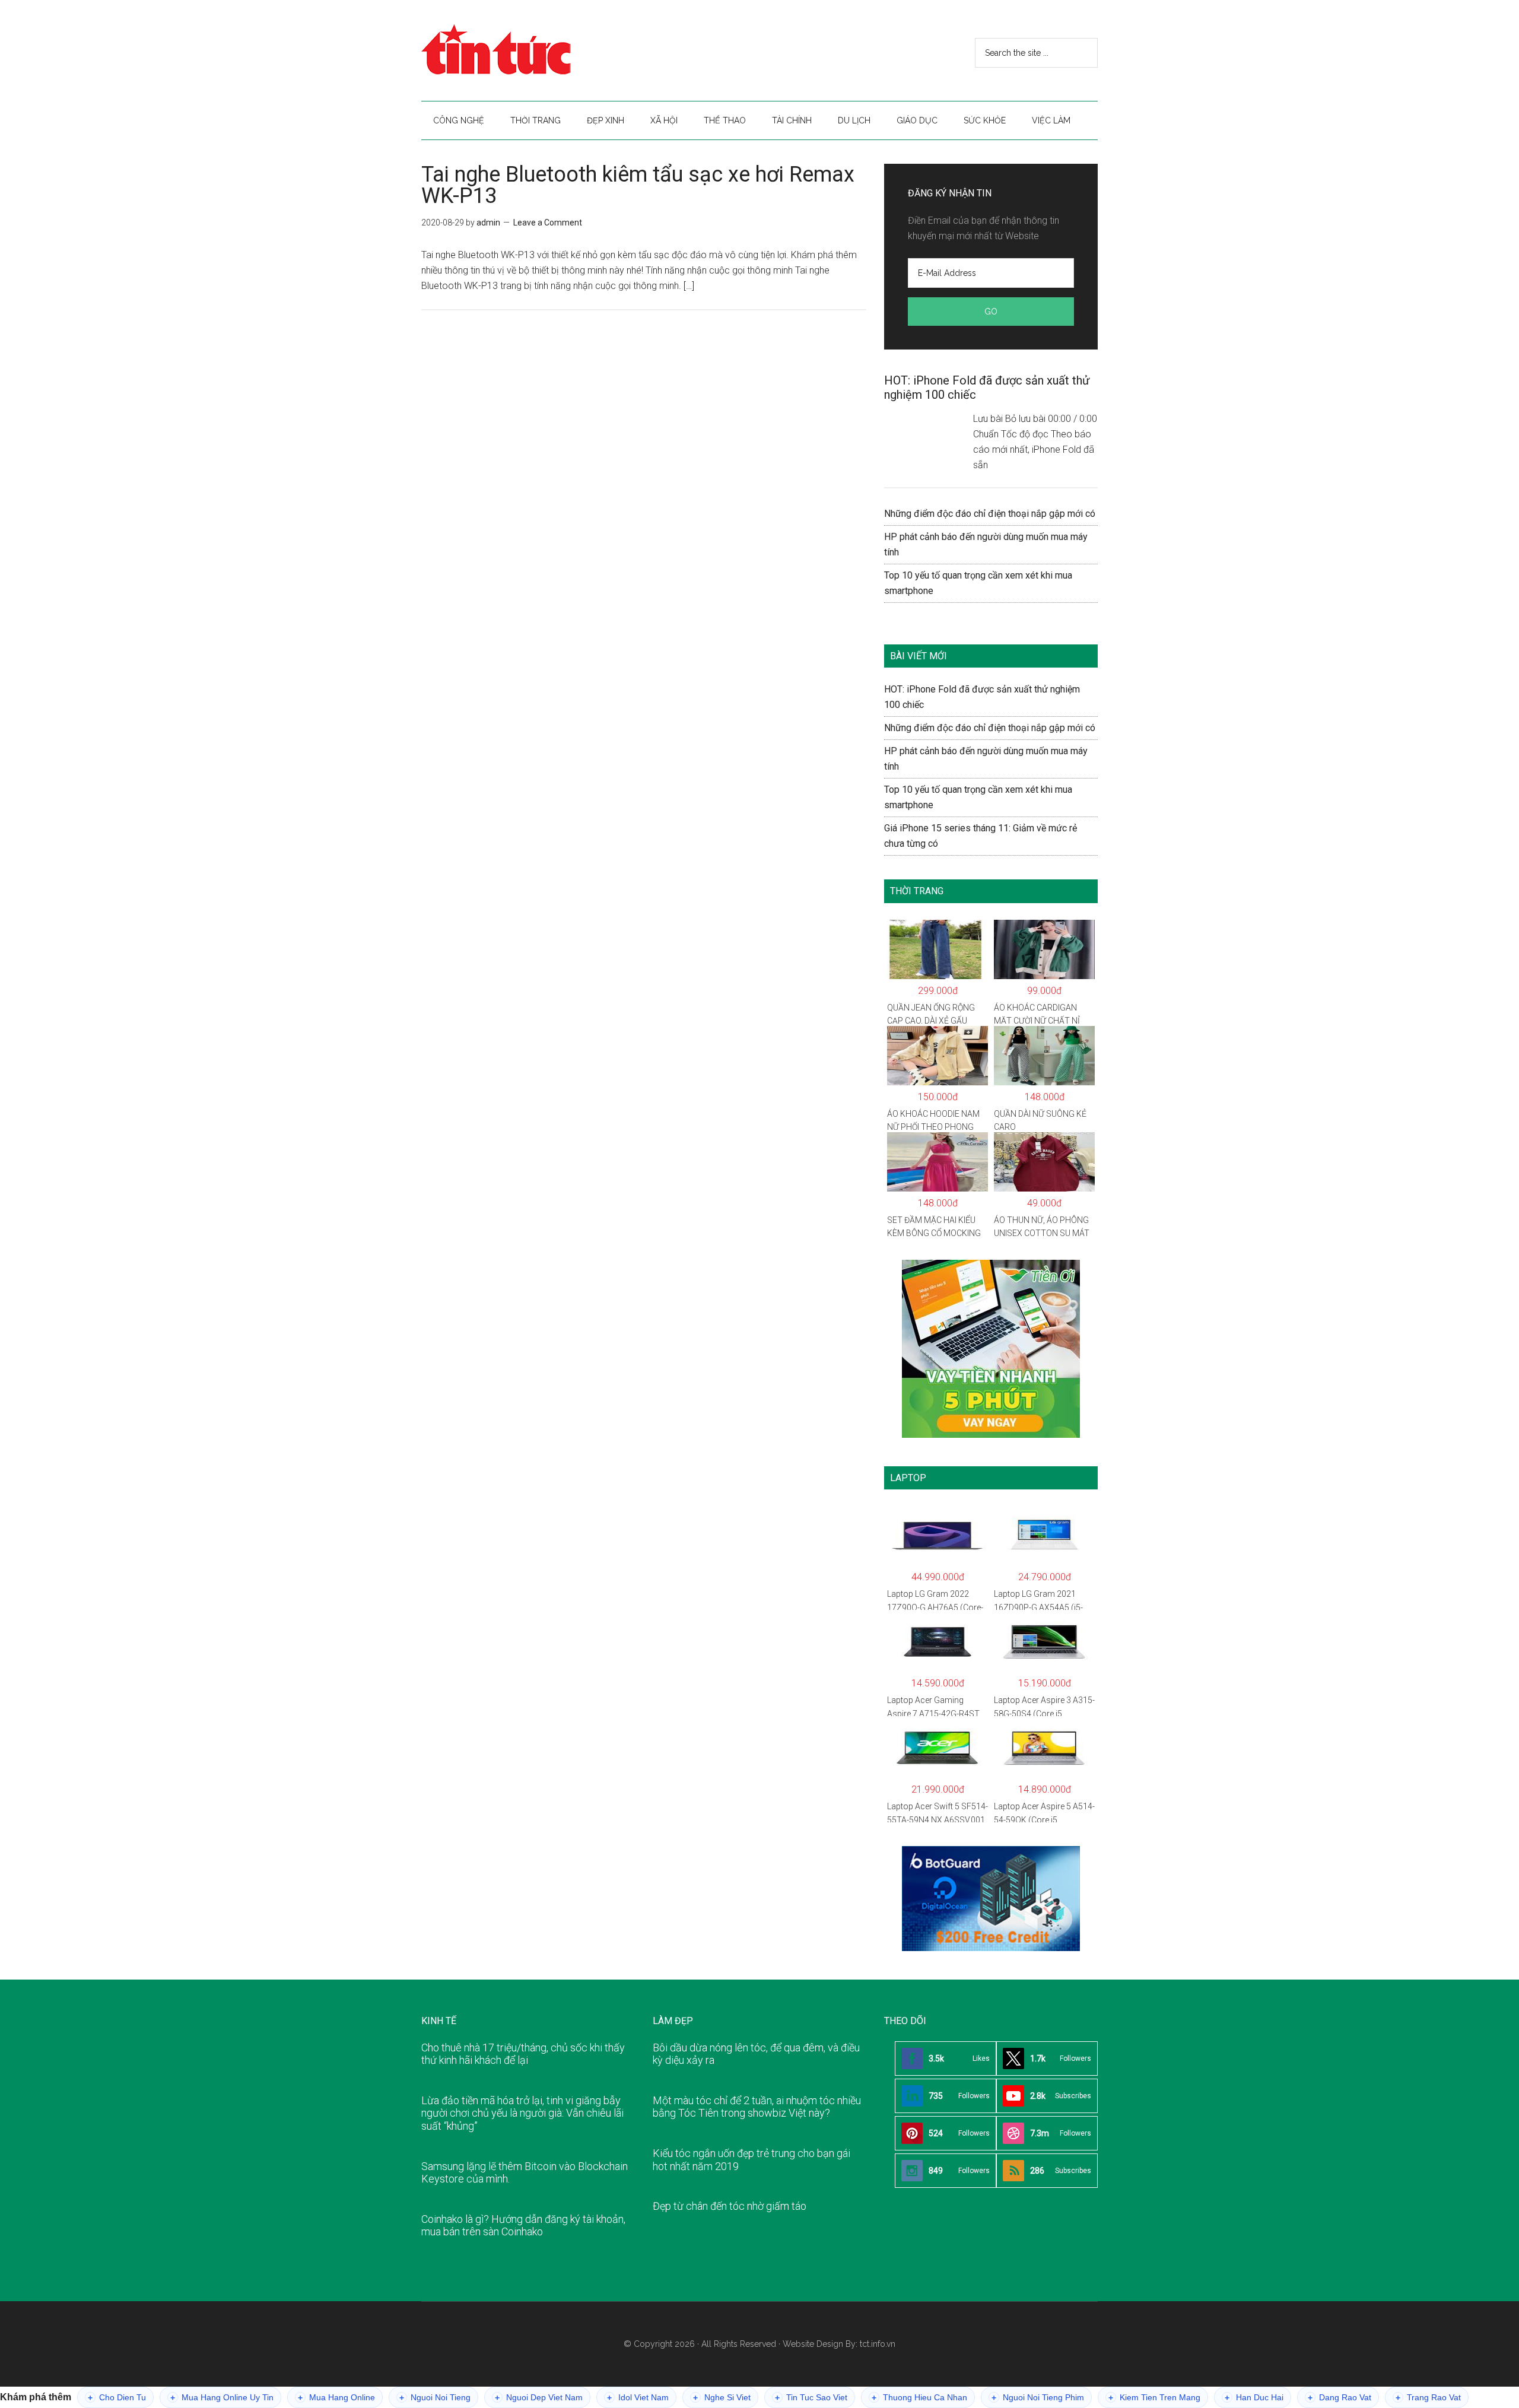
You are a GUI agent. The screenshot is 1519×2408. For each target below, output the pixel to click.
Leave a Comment (548, 223)
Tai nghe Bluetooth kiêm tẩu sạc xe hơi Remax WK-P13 (638, 185)
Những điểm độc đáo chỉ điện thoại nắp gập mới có (990, 514)
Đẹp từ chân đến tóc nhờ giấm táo (730, 2206)
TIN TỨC (534, 50)
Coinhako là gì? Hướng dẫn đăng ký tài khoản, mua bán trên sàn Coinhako (523, 2226)
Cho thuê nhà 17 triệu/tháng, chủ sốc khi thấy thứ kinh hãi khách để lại (523, 2054)
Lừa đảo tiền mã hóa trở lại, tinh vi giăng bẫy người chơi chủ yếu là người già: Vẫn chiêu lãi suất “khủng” (522, 2113)
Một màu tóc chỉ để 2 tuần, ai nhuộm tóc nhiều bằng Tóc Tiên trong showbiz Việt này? (757, 2107)
